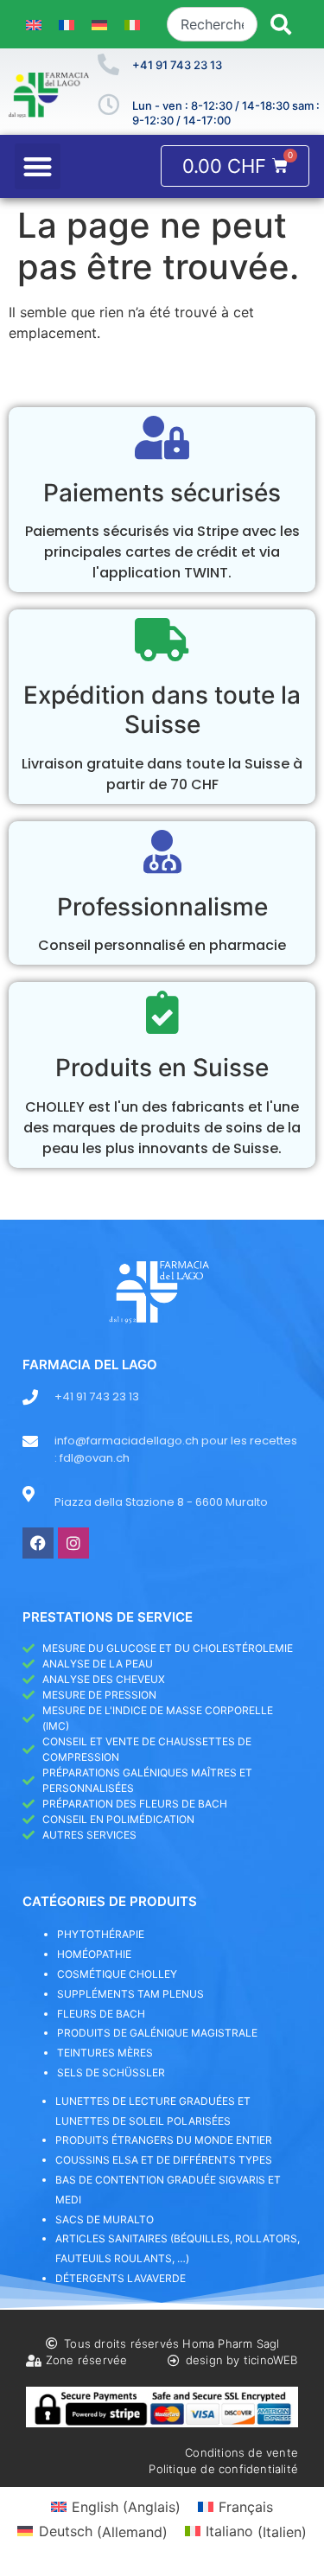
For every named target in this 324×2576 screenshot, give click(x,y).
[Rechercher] (281, 24)
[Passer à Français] (67, 25)
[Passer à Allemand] (99, 25)
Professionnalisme (162, 907)
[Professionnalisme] (162, 851)
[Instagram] (73, 1543)
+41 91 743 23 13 (177, 65)
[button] (38, 166)
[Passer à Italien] (132, 25)
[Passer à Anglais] (34, 25)
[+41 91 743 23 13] (108, 64)
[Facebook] (38, 1543)
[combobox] (212, 24)
